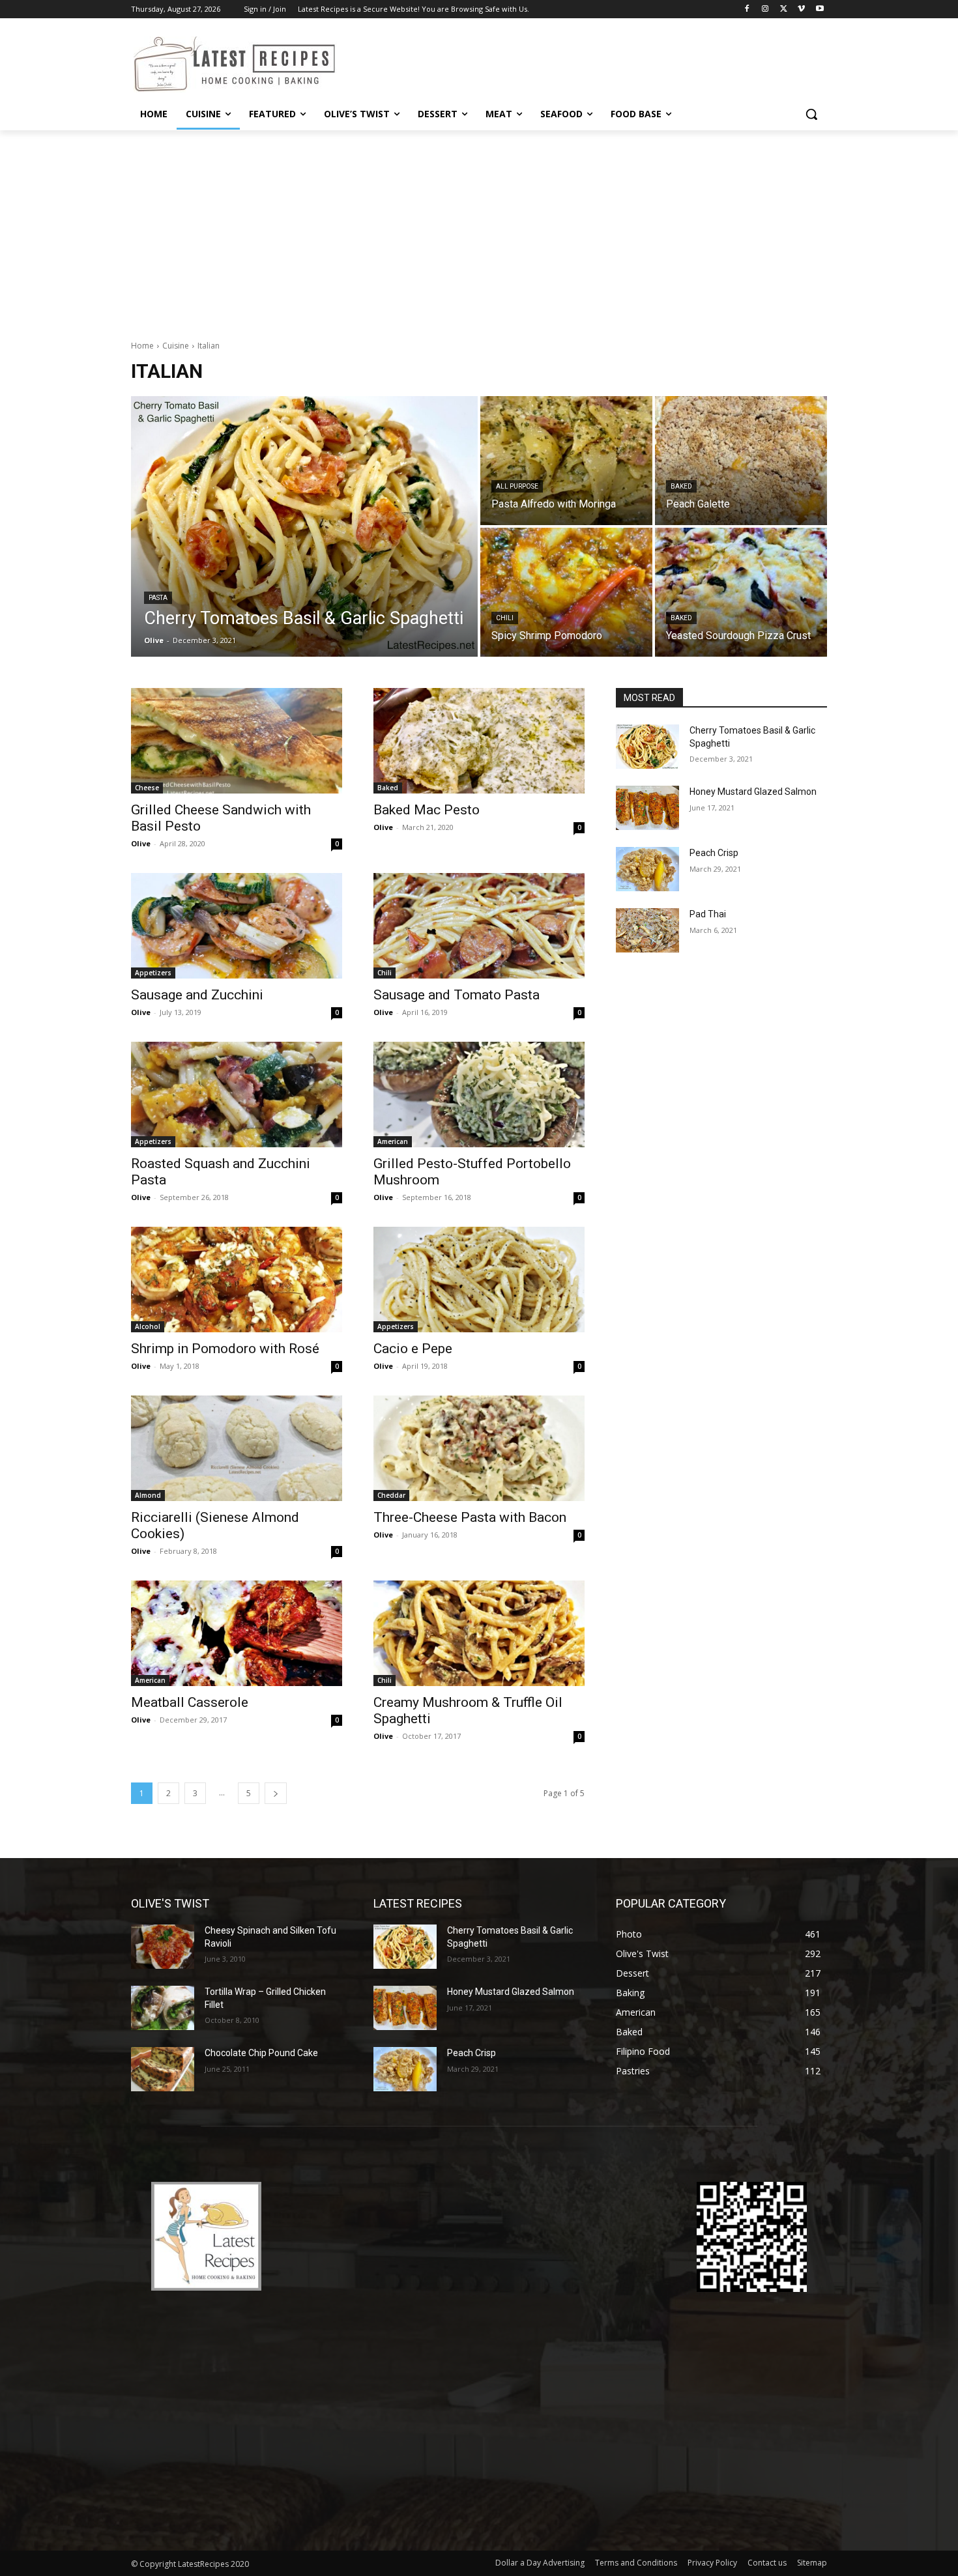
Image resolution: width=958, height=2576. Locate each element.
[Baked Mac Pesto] (479, 741)
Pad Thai (708, 914)
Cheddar (391, 1495)
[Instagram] (765, 9)
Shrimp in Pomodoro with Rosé (225, 1349)
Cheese (147, 788)
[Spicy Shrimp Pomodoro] (566, 592)
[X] (784, 9)
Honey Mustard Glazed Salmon (753, 792)
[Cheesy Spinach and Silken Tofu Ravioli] (163, 1947)
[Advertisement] (479, 228)
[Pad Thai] (647, 930)
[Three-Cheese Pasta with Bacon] (479, 1448)
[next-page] (276, 1793)
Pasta (158, 598)
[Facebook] (747, 9)
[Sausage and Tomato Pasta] (479, 926)
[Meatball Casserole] (237, 1633)
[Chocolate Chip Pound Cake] (163, 2069)
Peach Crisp (714, 853)
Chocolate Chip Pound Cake (261, 2053)
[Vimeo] (801, 9)
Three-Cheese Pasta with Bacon (470, 1517)
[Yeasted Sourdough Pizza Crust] (741, 592)
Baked (681, 486)
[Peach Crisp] (647, 869)
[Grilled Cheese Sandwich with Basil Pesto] (237, 741)
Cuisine (176, 346)
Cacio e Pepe (413, 1349)
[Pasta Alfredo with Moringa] (566, 461)
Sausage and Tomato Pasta (457, 995)
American (393, 1141)
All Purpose (517, 486)
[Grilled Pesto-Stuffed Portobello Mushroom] (479, 1095)
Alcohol (148, 1326)
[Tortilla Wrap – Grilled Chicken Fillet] (163, 2008)
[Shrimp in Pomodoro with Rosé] (237, 1280)
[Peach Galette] (741, 461)
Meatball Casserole (190, 1702)
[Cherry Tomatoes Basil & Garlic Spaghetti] (304, 526)
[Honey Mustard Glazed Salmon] (647, 808)
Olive (141, 843)
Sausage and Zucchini (197, 995)
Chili (505, 618)
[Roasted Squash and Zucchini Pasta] (237, 1095)
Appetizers (153, 973)
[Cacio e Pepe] (479, 1280)
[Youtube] (820, 9)
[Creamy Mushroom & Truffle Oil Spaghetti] (479, 1633)
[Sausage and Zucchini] (237, 926)
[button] (811, 114)
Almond (148, 1495)
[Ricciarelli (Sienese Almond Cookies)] (237, 1448)
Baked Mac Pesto (427, 810)
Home (142, 346)
